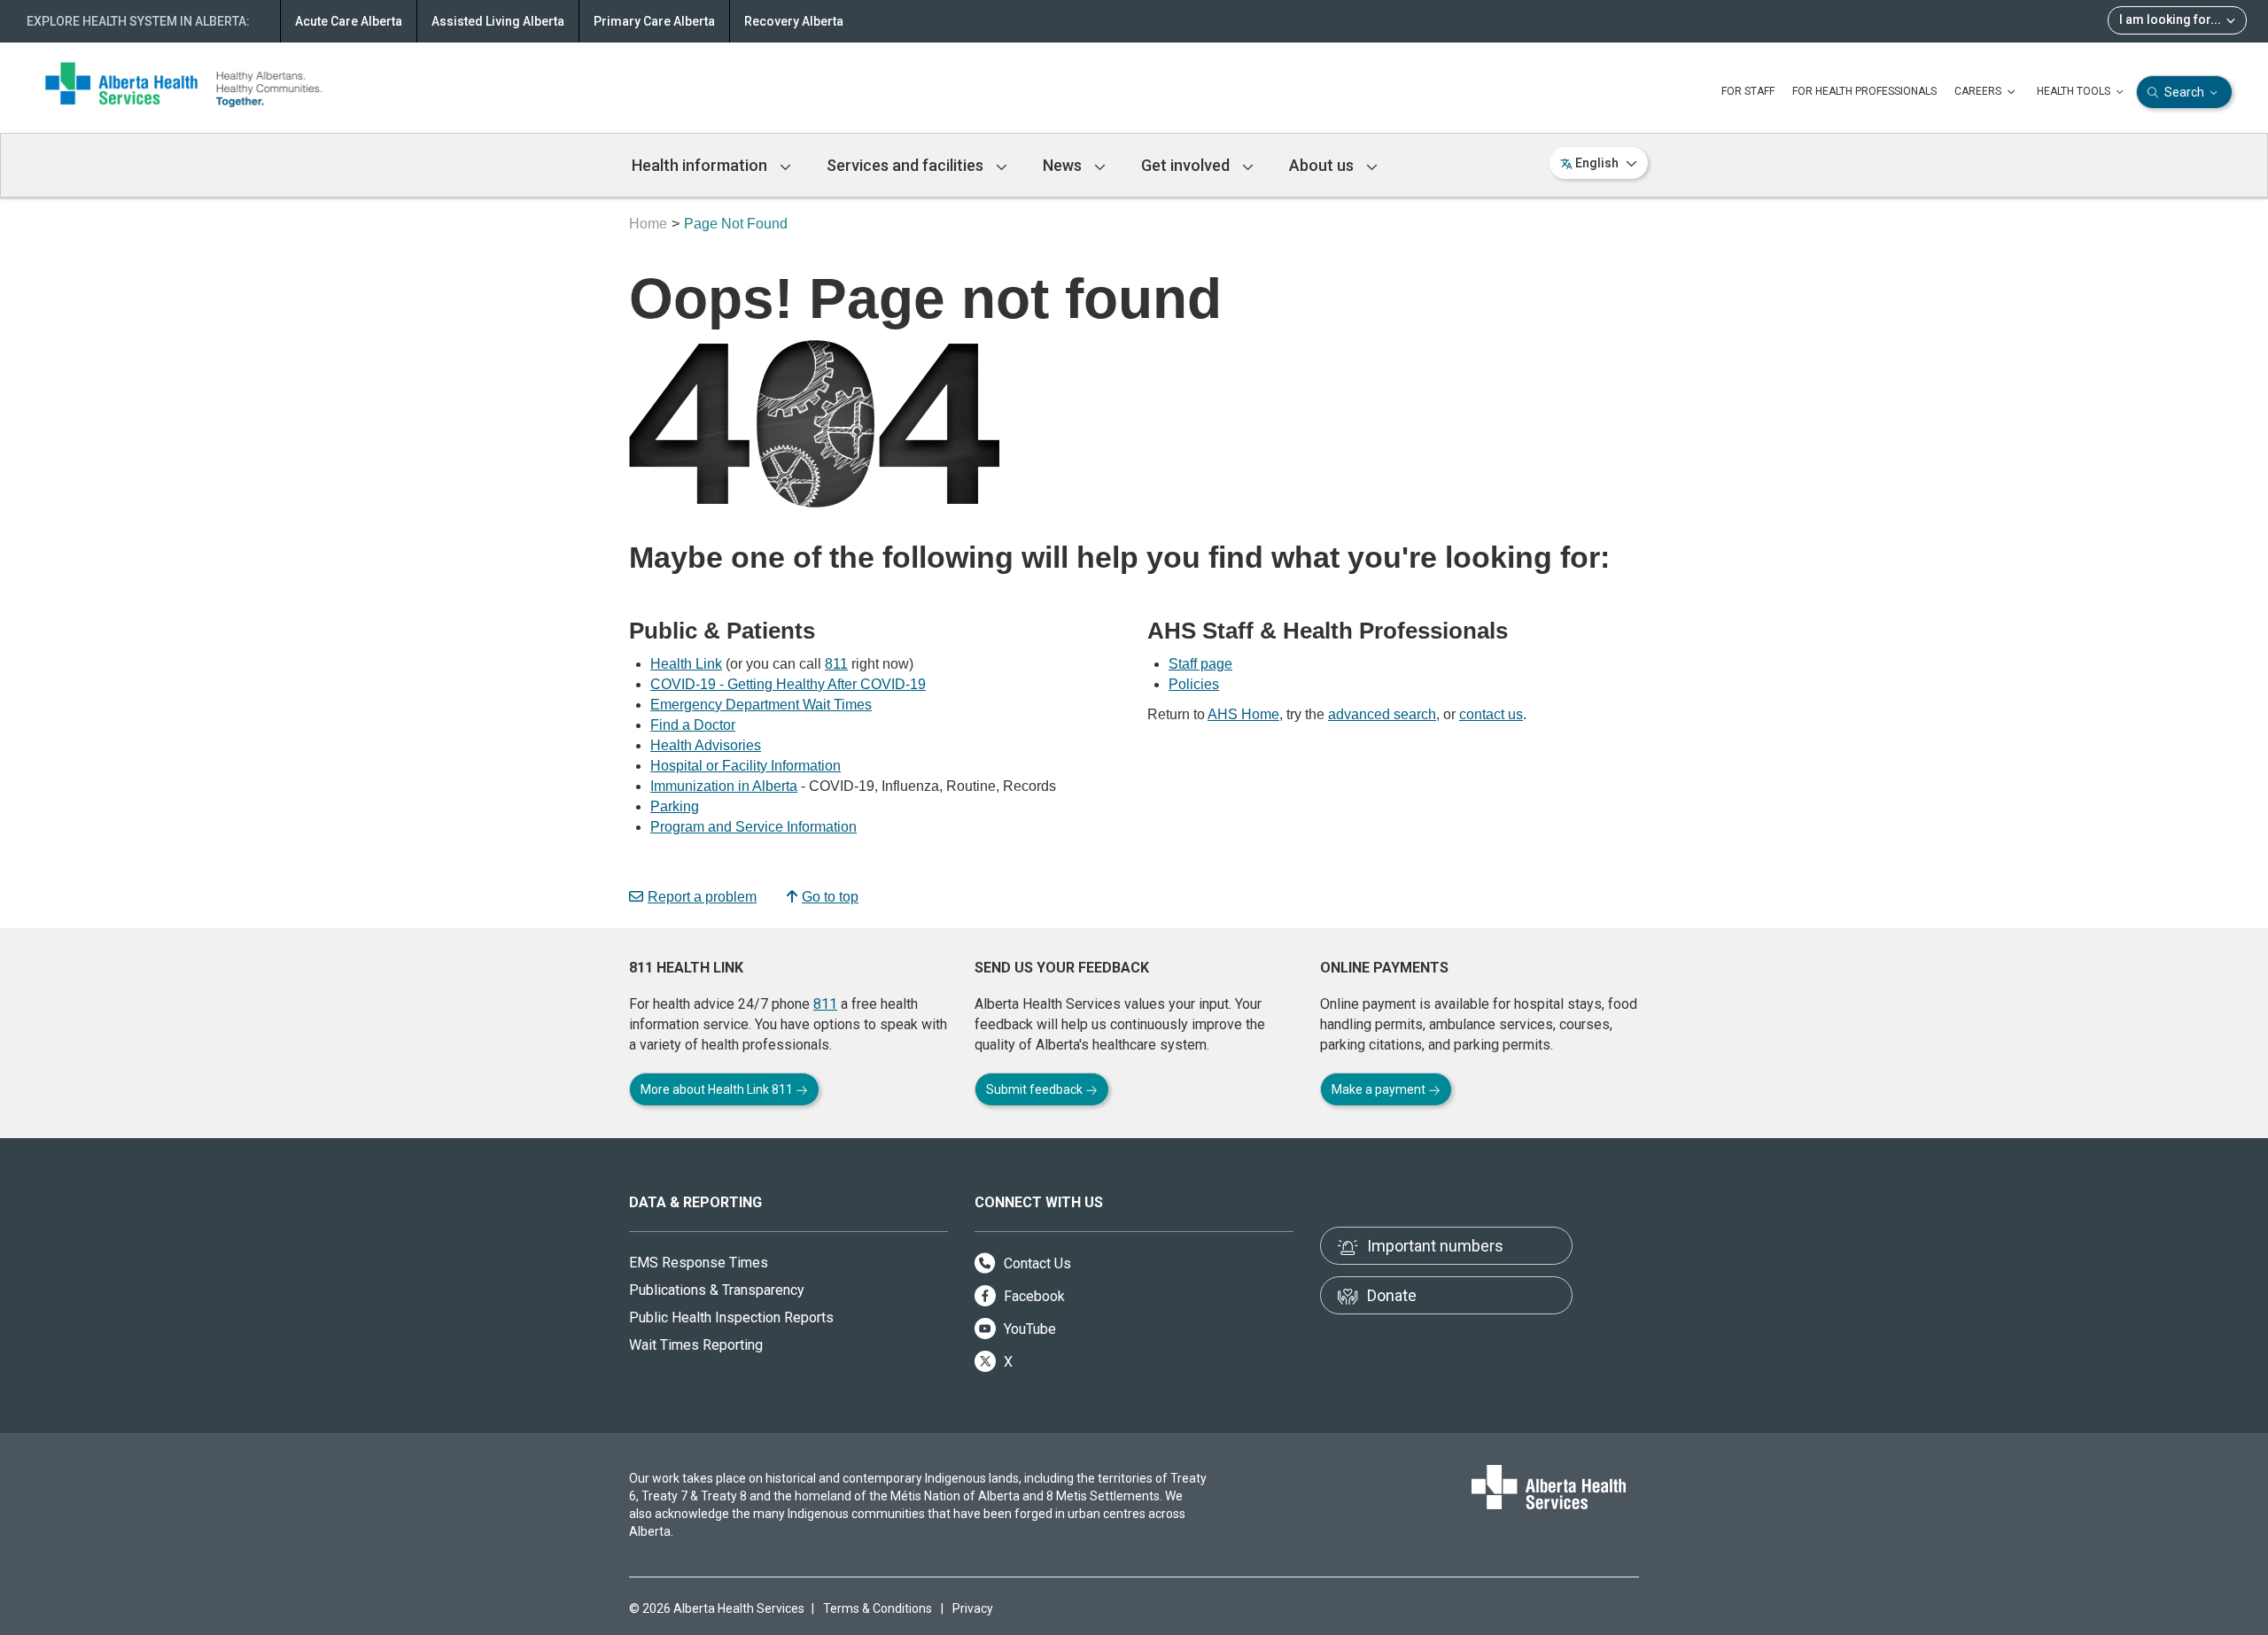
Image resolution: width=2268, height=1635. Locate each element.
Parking (675, 806)
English (1597, 163)
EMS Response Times (699, 1263)
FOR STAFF (1748, 91)
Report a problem (702, 897)
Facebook (1033, 1296)
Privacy (973, 1608)
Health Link (686, 664)
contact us (1491, 714)
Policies (1194, 684)
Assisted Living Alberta (498, 21)
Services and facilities (907, 165)
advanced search (1382, 714)
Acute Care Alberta (349, 21)
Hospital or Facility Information (746, 766)
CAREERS (1979, 91)
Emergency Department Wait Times (761, 705)
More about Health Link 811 (718, 1089)
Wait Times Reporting (696, 1345)
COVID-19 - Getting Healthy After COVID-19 (788, 684)
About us (1323, 165)
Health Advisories (706, 745)
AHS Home (1243, 714)
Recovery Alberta (794, 21)
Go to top (830, 897)
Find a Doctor (693, 725)
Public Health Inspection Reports (731, 1317)
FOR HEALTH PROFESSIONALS (1864, 91)
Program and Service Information (753, 827)
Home (648, 224)
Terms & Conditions (878, 1608)
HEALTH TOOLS (2075, 91)
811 (836, 664)
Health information (701, 165)
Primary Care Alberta (654, 21)
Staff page (1200, 664)
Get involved (1187, 165)
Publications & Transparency (717, 1290)
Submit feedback (1036, 1089)
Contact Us (1036, 1263)
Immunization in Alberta (724, 786)
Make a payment (1380, 1089)
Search (2184, 92)
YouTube (1028, 1329)
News (1064, 165)
